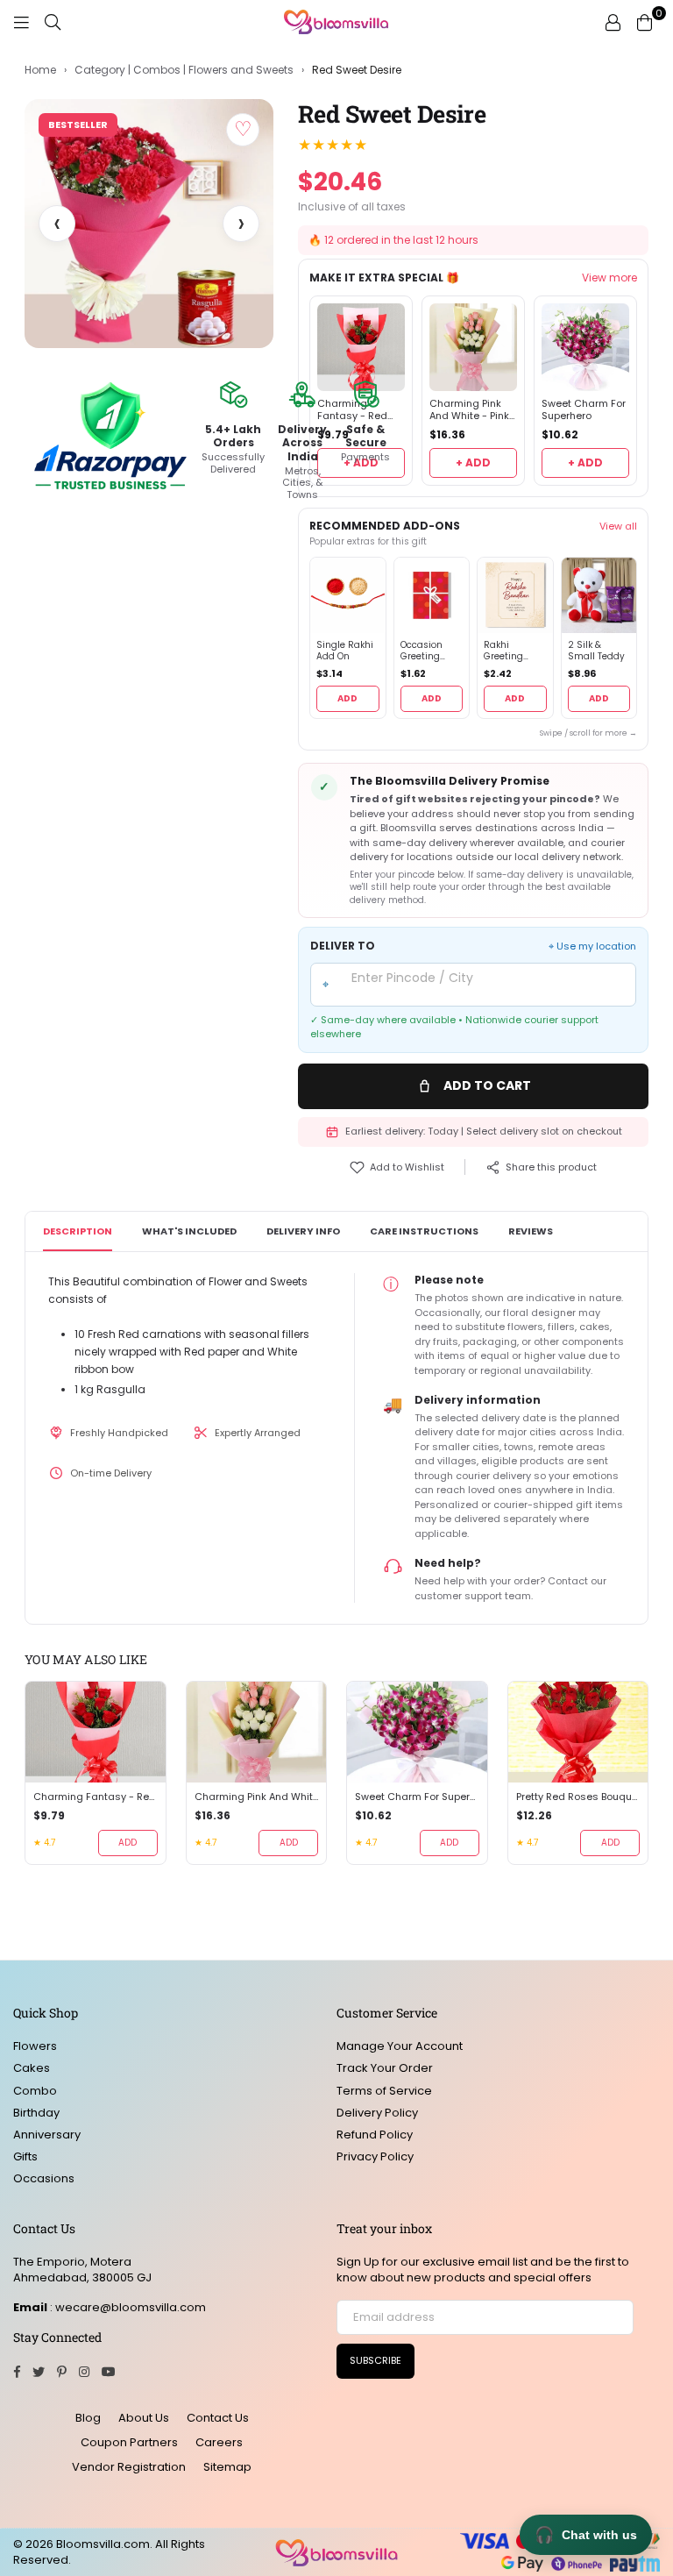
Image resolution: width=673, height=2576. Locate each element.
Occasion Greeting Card (422, 651)
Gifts (25, 2156)
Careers (219, 2442)
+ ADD (473, 463)
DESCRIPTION (78, 1231)
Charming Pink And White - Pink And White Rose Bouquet (469, 410)
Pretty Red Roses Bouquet (578, 1797)
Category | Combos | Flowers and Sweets (184, 70)
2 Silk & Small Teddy (596, 651)
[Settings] (613, 22)
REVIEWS (531, 1231)
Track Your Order (385, 2068)
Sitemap (227, 2467)
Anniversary (47, 2135)
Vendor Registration (129, 2467)
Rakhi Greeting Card (503, 651)
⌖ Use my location (592, 946)
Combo (35, 2091)
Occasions (44, 2178)
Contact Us (218, 2418)
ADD (347, 698)
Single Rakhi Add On (345, 651)
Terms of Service (384, 2091)
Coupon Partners (129, 2442)
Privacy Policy (375, 2156)
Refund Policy (375, 2135)
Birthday (36, 2113)
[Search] (53, 22)
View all (618, 526)
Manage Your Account (400, 2046)
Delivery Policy (377, 2113)
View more (609, 278)
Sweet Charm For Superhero (584, 410)
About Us (144, 2418)
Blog (88, 2418)
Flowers (35, 2046)
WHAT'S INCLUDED (189, 1231)
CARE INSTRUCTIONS (424, 1231)
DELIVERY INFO (303, 1231)
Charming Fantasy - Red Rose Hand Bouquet (96, 1797)
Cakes (32, 2068)
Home (40, 70)
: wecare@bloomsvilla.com (127, 2307)
